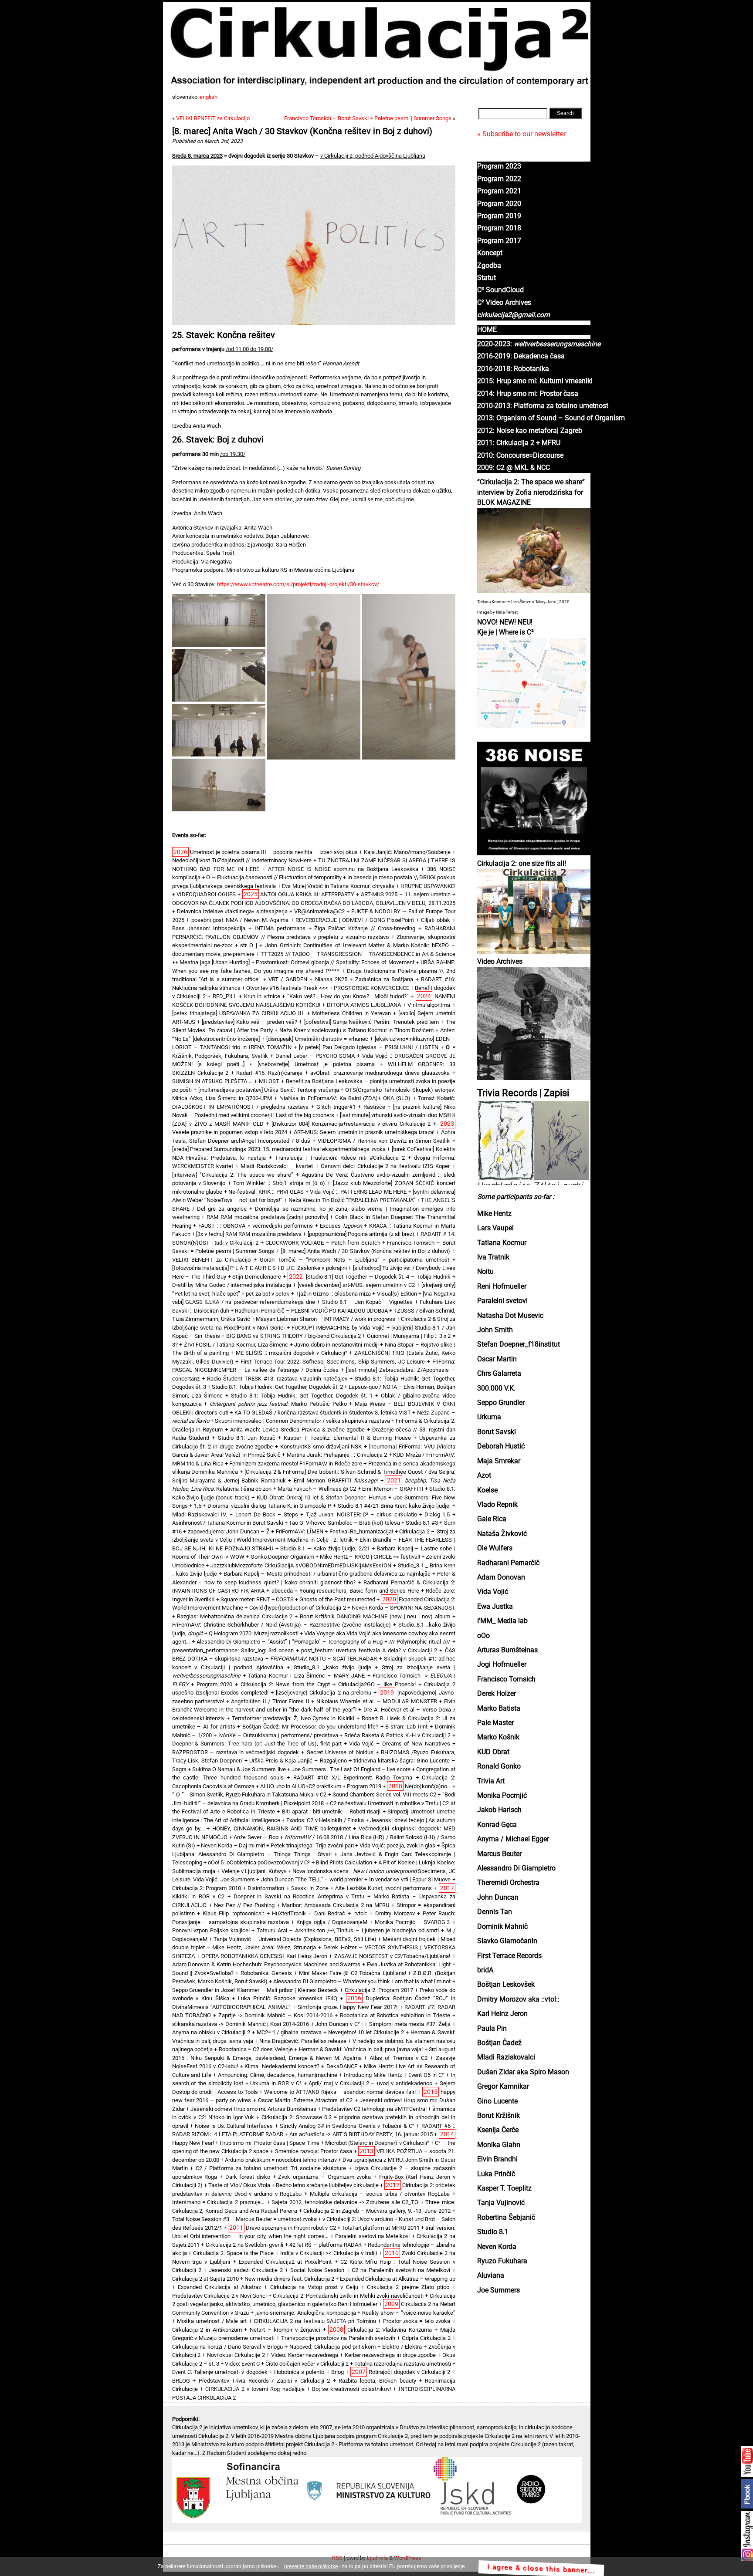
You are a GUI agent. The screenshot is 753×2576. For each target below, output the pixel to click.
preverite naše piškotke (311, 2566)
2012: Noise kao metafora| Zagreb (530, 431)
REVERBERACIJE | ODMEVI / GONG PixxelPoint (355, 920)
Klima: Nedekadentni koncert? (282, 2066)
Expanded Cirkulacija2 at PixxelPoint (285, 2262)
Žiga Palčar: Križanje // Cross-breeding (365, 928)
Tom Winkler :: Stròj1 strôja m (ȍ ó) (279, 1183)
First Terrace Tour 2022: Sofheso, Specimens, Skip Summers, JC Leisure (333, 1362)
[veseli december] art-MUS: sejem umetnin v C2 (356, 1285)
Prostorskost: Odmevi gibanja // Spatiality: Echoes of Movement (335, 962)
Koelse (487, 1490)
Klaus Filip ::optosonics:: (233, 1913)
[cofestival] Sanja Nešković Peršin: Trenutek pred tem (371, 1022)
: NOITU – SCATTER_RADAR (324, 1659)
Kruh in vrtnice (262, 996)
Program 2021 (499, 191)
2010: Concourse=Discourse (520, 456)
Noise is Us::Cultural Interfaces (234, 2126)
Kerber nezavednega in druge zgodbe (390, 2355)
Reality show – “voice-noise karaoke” (409, 2313)
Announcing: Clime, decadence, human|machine (278, 2075)
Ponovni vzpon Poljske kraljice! (211, 1930)
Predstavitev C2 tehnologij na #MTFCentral (374, 2109)
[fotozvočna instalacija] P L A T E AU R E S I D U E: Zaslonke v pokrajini (259, 1268)
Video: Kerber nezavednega (305, 2355)
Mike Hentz (494, 1214)
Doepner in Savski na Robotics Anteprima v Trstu (299, 1896)
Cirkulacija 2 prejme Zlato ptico (408, 2287)
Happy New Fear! (193, 2143)
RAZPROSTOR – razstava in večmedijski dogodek (236, 1752)
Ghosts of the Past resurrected (337, 1599)
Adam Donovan (501, 1577)
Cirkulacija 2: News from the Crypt (285, 1684)
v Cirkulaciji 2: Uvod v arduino (358, 2219)
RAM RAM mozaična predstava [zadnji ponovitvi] (267, 1217)
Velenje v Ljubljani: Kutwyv (254, 1871)
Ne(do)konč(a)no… (428, 1786)
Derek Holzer (497, 1694)
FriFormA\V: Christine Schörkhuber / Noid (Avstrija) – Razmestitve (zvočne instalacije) (282, 1625)
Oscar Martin (497, 1359)
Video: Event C (242, 2364)
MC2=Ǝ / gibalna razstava (289, 2032)
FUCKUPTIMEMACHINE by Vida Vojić (338, 1328)
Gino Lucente (497, 2101)
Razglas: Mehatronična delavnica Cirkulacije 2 (235, 1616)
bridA (485, 1970)
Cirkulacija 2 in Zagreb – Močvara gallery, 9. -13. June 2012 (377, 2211)
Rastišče (374, 1107)
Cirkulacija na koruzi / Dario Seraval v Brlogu (227, 2347)
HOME (487, 330)
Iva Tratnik (493, 1257)
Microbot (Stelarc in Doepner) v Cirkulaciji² (377, 2143)
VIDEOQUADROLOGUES (206, 894)
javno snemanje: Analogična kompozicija (306, 2313)
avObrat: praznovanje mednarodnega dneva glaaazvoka (380, 1073)
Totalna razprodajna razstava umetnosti (403, 2364)
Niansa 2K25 (331, 979)
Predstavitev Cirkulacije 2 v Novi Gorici (220, 2296)
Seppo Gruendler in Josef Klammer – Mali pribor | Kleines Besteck (255, 1990)
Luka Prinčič (496, 2174)
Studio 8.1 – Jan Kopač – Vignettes (368, 1302)
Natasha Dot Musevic (510, 1316)
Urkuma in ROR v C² (276, 2083)
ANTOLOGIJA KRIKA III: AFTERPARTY (307, 894)
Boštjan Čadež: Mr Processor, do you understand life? (310, 1727)
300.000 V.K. (496, 1388)
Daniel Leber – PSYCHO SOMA (315, 1056)
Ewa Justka (495, 1607)
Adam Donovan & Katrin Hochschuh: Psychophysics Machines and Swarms (266, 1964)
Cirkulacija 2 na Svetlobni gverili (245, 2245)
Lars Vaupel (495, 1228)
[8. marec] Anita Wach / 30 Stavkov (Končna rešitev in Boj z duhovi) (302, 131)
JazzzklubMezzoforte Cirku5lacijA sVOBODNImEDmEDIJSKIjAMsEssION (301, 1565)
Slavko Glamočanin (507, 1941)
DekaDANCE (342, 2066)
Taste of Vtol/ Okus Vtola (239, 2185)
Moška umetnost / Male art (212, 2321)
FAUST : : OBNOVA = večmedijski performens (256, 1226)
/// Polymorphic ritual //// (420, 1642)
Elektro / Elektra (402, 2347)
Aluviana (491, 2276)
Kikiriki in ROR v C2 (198, 1896)
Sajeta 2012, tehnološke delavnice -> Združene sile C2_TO (345, 2202)
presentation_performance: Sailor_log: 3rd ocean (233, 1650)
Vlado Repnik (497, 1505)
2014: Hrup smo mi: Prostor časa (528, 394)
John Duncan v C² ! (339, 2024)
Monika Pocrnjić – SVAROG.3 (412, 1922)
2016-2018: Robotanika (513, 369)
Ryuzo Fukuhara (502, 2261)
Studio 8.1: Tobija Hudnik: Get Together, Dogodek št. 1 (302, 1396)
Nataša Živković (502, 1534)
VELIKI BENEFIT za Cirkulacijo (213, 118)
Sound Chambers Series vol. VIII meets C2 (385, 1794)
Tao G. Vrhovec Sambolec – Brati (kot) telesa (344, 1523)
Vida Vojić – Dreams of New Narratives (400, 1744)
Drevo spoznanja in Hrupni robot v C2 (291, 2228)
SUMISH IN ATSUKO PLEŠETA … (212, 1081)
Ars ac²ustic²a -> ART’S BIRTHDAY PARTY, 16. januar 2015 (361, 2134)
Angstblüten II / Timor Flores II (270, 1701)
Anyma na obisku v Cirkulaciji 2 (211, 2032)
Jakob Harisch (499, 1810)
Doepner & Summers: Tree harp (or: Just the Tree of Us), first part (257, 1744)
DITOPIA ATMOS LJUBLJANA (364, 1005)
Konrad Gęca (497, 1825)
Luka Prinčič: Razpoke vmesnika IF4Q (288, 1998)
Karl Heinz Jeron (502, 2014)
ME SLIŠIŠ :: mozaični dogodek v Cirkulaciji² (292, 1353)
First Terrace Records (509, 1956)
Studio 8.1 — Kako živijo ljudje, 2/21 (325, 1548)
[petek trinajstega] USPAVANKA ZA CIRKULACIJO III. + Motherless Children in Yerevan (282, 1013)
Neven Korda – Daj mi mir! (233, 1845)
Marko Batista (499, 1708)
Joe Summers (499, 2290)
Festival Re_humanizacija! (361, 1531)
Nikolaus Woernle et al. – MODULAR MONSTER (377, 1701)
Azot (484, 1475)
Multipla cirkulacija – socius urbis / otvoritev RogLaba (380, 2194)
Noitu (485, 1272)
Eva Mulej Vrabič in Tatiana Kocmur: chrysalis (338, 886)
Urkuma (489, 1417)
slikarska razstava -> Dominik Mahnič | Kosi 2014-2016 (241, 2024)
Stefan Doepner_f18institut (519, 1344)
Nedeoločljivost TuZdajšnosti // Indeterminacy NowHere (242, 860)
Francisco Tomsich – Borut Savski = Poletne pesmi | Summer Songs (368, 118)
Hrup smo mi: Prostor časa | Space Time (269, 2143)
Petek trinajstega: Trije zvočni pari (312, 1845)
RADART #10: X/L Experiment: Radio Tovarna (353, 1778)
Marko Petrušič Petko (278, 1404)
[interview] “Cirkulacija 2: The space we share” (233, 1175)
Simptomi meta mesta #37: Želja (410, 2024)
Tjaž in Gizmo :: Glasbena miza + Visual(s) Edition (356, 1294)
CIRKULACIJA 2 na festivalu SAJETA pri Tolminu (315, 2321)
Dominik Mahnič (502, 1927)
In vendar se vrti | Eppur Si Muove (410, 1879)
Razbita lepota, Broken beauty (377, 2381)
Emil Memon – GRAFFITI (393, 1489)
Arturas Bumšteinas (507, 1650)
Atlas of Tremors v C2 (399, 2058)
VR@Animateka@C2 (319, 911)
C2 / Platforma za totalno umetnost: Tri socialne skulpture (271, 2168)
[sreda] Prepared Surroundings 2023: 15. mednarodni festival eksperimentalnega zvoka (279, 1149)
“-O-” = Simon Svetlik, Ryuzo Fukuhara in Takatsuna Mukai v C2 (249, 1794)
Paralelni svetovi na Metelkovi (372, 2236)
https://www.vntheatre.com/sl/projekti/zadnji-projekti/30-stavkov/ (298, 584)
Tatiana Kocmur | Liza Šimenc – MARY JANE (306, 1676)
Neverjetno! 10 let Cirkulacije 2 (366, 2032)
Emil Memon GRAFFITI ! (336, 1480)
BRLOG (181, 2381)
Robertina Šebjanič (506, 2218)
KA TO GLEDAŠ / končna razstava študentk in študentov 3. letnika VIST (323, 1413)
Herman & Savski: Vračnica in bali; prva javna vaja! (361, 2049)
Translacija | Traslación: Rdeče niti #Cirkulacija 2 (340, 1158)
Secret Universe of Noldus (340, 1752)
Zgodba (489, 266)
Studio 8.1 (493, 2232)
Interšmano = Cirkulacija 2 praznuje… (219, 2202)
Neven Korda (497, 2247)
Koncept (490, 253)
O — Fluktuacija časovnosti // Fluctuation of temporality (274, 877)
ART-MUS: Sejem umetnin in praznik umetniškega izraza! (364, 1132)
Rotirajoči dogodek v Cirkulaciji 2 (409, 2372)
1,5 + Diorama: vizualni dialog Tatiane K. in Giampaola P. (263, 1506)
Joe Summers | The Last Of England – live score (351, 1769)
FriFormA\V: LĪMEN (300, 1531)
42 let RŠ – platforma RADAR (326, 2245)
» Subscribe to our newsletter (521, 134)
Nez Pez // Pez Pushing (244, 1905)
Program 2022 (499, 179)
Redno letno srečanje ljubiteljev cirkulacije (327, 2185)
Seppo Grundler (501, 1403)
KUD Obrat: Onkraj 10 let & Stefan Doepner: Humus (322, 1497)
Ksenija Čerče (498, 2130)
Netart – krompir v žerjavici (285, 2330)
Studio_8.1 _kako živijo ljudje (332, 1667)
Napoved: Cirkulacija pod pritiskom (332, 2347)
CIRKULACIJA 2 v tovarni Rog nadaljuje (255, 2389)
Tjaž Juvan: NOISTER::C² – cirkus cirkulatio (361, 1514)
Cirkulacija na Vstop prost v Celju (314, 2287)
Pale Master (495, 1723)
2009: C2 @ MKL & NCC (514, 468)
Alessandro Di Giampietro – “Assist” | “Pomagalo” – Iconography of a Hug (290, 1642)
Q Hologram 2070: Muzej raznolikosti (254, 1633)
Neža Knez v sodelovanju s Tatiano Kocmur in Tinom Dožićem (356, 1030)
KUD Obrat (493, 1752)
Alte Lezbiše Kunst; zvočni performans (383, 1888)
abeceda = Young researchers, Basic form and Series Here (345, 1591)
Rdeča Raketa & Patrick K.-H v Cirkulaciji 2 (397, 1735)
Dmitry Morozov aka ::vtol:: (518, 1999)
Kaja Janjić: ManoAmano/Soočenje (407, 852)
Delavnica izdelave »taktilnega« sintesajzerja (232, 911)
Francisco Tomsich (506, 1679)
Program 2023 (499, 166)
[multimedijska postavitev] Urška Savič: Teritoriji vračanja (269, 1090)
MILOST (269, 1081)
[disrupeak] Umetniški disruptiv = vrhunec (317, 1039)
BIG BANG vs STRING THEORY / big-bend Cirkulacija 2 (293, 1336)
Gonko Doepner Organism (282, 1557)
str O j (248, 945)
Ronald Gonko (499, 1766)
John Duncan (498, 1897)
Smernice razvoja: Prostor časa (314, 2151)
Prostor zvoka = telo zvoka (417, 2321)
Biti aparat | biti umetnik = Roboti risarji (331, 1811)
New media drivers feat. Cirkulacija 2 (289, 2279)
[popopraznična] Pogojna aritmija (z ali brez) (361, 1234)
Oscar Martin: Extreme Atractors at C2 (305, 2100)
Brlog (337, 2372)
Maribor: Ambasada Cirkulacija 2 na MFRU (336, 1905)
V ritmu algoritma (429, 1005)
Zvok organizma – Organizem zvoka (324, 2177)
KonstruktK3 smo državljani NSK (321, 1447)
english (209, 97)
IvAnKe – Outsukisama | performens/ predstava (278, 1735)
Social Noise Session (317, 2270)
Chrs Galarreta (499, 1374)
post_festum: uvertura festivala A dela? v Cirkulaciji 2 (369, 1650)
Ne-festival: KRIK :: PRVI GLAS (266, 1192)
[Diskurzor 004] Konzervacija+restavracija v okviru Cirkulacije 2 (351, 1124)
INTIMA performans (280, 928)
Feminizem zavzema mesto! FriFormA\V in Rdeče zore (296, 1464)
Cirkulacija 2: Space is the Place (233, 2253)
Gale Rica (492, 1519)
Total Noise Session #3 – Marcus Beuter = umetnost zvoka (244, 2219)
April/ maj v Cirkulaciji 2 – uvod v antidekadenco (370, 2083)
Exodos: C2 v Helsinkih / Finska (325, 1820)
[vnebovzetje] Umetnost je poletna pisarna (316, 1064)
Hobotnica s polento (299, 2372)
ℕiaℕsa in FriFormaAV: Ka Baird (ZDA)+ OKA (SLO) (345, 1098)
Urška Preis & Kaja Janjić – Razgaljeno (298, 1761)
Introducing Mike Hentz (373, 2075)
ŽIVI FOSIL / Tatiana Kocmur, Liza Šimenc (236, 1345)
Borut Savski (497, 1432)
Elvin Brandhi (497, 2159)
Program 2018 (499, 228)
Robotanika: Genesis (266, 1973)
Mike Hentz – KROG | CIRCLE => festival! (370, 1557)
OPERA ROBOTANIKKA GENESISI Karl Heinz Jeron (264, 1956)
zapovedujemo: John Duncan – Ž (229, 1531)
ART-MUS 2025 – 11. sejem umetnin (406, 894)
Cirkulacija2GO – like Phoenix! (377, 1684)
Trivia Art (491, 1781)
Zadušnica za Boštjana (384, 979)
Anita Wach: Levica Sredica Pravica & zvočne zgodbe (297, 1430)
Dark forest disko (248, 2177)
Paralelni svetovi (502, 1301)
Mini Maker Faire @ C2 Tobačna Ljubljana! (352, 1973)
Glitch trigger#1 (336, 1107)
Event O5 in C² (426, 2075)
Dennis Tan (495, 1912)
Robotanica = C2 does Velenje (256, 2049)
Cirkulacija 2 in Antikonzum (207, 2330)
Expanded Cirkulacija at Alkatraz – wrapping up (397, 2279)
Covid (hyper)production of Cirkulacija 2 (298, 1608)
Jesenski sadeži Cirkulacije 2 (246, 2270)
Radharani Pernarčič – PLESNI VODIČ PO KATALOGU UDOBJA (311, 1311)
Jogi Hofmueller (502, 1664)
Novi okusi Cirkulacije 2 (236, 2355)
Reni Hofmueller (502, 1286)
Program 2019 (499, 216)
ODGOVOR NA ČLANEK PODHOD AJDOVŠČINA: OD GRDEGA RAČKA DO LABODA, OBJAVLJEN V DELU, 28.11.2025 (314, 903)
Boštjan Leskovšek (506, 1985)
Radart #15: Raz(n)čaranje (269, 1073)
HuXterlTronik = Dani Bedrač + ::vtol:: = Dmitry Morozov (343, 1913)
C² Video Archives (504, 303)
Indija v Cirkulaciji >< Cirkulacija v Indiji (329, 2253)
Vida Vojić (493, 1592)
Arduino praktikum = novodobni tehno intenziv (281, 2160)
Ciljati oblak (436, 920)
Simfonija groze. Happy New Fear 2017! (348, 2007)
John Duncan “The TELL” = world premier (312, 1879)
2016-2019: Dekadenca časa (521, 356)
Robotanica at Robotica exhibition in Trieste (395, 2015)
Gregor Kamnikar (503, 2086)
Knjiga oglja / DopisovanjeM (332, 1922)
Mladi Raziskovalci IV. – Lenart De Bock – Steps (235, 1514)
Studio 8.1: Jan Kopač (247, 1438)
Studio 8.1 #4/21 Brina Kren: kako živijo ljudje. (394, 1506)
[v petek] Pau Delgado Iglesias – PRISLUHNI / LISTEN (369, 1047)
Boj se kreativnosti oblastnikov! (351, 2389)
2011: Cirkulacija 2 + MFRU (519, 443)
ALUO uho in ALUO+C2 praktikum (301, 1786)
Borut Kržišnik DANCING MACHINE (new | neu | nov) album (375, 1616)
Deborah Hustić (501, 1446)
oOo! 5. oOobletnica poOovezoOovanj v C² (259, 1862)
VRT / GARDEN (288, 979)
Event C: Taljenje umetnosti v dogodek (220, 2372)
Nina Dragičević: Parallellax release (303, 2041)
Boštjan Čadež (499, 2043)
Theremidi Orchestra (508, 1883)
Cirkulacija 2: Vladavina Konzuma (390, 2330)
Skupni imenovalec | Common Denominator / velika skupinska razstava (302, 1421)
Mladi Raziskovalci (506, 2057)
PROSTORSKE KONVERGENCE (371, 988)
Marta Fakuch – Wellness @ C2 (317, 1489)
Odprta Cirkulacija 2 (426, 2338)
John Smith (495, 1330)
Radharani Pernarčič (508, 1563)
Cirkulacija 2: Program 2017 (379, 1990)
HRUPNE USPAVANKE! (428, 886)
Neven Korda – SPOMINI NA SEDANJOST (403, 1608)
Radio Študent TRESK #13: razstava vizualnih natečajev (277, 1379)
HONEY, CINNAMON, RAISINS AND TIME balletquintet (282, 1828)
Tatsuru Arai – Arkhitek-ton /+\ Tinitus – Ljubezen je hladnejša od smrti (348, 1930)
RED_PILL (225, 996)
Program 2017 (499, 241)
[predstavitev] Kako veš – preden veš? (249, 1022)
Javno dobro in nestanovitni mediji (336, 1345)
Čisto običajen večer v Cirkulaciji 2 (307, 2364)
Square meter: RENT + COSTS (257, 1599)
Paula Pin (492, 2029)
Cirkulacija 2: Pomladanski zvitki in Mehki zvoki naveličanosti (348, 2296)
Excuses (341, 1226)
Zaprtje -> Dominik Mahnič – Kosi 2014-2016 (276, 2015)
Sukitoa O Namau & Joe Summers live (239, 1769)
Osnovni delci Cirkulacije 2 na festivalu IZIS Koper (385, 1166)
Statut (487, 278)
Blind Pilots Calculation (344, 1862)
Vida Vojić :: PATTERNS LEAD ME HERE (358, 1192)
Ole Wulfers (495, 1548)
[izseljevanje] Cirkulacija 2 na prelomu (324, 1693)
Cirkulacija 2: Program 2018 (207, 1888)
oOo (483, 1636)
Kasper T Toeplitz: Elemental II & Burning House (347, 1438)
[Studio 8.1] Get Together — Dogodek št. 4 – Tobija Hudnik (378, 1277)
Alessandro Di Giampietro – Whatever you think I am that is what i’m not (362, 1981)
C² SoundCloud (500, 290)
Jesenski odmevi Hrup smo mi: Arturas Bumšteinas (253, 2109)
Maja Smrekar (499, 1461)
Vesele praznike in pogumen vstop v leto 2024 (230, 1132)
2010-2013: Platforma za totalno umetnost (543, 406)
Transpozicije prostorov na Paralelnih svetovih (338, 2338)
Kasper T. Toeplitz (504, 2188)
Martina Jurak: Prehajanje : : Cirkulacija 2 (337, 1455)
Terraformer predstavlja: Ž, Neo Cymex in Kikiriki (293, 1718)
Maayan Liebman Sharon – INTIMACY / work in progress (326, 1319)
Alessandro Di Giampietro (516, 1868)
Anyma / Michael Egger (513, 1839)
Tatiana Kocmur (502, 1243)
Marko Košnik (498, 1737)
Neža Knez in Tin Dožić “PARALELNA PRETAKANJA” (352, 1200)
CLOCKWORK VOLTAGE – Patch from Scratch (323, 1243)
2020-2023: (539, 344)
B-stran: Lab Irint (406, 1727)
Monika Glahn (499, 2145)
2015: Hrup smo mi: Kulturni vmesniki (535, 381)
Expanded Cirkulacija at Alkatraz (219, 2287)
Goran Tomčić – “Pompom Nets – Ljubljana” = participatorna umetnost (354, 1260)
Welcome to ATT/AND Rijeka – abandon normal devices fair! (340, 2092)
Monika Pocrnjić (502, 1796)
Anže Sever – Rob (256, 1837)
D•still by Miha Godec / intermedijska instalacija (232, 1285)
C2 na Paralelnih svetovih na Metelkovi (401, 2270)
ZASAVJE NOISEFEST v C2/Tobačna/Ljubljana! (392, 1956)
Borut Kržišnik (499, 2116)
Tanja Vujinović (501, 2203)
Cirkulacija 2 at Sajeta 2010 (205, 2279)
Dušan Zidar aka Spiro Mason (523, 2072)
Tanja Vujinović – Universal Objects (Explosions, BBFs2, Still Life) (295, 1939)
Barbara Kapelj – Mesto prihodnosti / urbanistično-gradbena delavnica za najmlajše (327, 1574)
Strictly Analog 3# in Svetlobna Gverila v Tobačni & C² (347, 2126)
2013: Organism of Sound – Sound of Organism (551, 418)
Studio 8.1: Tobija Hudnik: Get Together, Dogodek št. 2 (277, 1387)
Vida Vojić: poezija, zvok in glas (397, 1845)
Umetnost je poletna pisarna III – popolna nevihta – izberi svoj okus (274, 852)
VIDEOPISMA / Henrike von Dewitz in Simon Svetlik (384, 1141)
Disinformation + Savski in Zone (288, 1888)
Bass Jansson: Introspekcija (209, 928)
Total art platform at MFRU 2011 (381, 2228)
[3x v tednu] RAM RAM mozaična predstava (249, 1234)
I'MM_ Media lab (502, 1621)
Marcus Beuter (499, 1854)
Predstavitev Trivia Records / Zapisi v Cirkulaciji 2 (265, 2381)
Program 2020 (499, 204)
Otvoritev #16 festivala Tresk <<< (287, 988)
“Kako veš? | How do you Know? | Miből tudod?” (348, 996)
